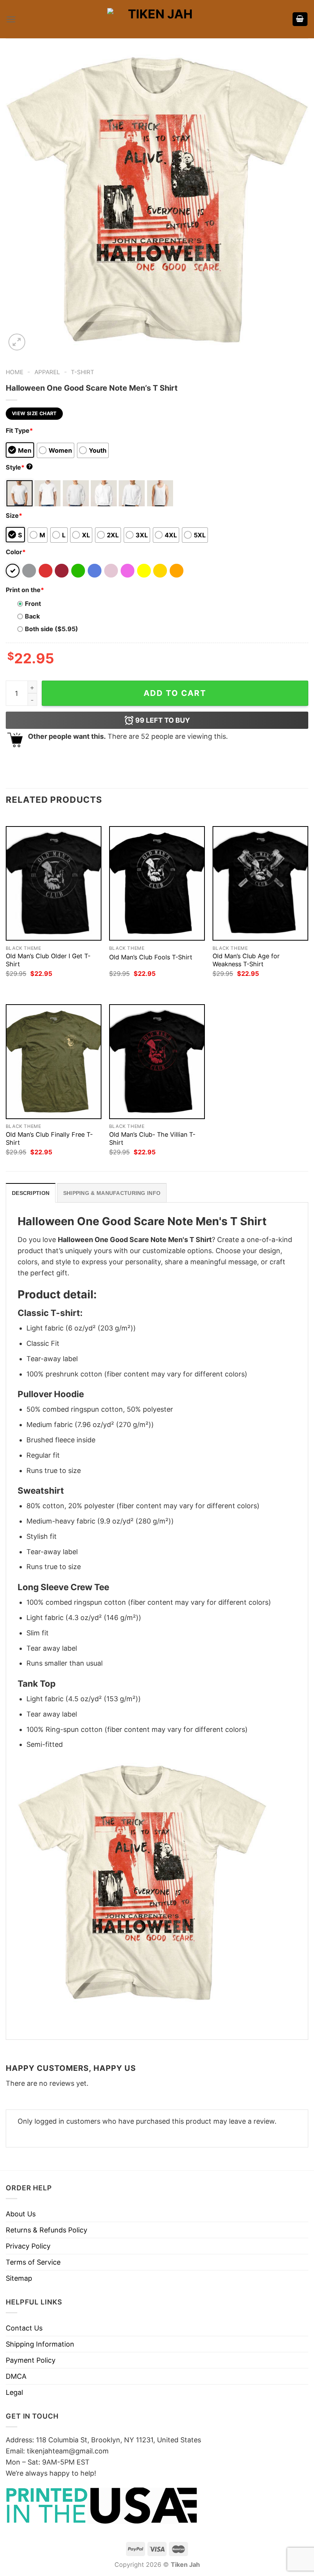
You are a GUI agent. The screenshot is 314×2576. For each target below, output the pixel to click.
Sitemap (19, 2278)
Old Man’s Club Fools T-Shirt (151, 957)
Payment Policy (31, 2360)
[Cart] (300, 19)
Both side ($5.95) (52, 629)
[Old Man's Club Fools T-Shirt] (157, 883)
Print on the (25, 590)
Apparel (47, 372)
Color (16, 552)
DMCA (16, 2376)
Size (14, 516)
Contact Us (24, 2328)
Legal (14, 2392)
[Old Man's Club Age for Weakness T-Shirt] (260, 883)
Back (32, 616)
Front (33, 604)
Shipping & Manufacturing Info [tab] (112, 1193)
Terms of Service (33, 2262)
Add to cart (175, 693)
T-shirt (83, 372)
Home (15, 372)
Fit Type (19, 430)
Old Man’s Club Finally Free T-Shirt (49, 1138)
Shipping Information (40, 2344)
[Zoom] (17, 342)
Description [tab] (31, 1193)
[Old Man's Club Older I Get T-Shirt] (54, 883)
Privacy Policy (28, 2246)
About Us (21, 2214)
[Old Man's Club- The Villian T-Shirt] (157, 1061)
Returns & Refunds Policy (47, 2230)
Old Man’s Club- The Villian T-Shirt (152, 1138)
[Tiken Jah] (157, 19)
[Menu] (11, 19)
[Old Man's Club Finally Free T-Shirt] (54, 1061)
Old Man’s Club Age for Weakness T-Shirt (246, 960)
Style (18, 467)
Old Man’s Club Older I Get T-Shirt (48, 960)
